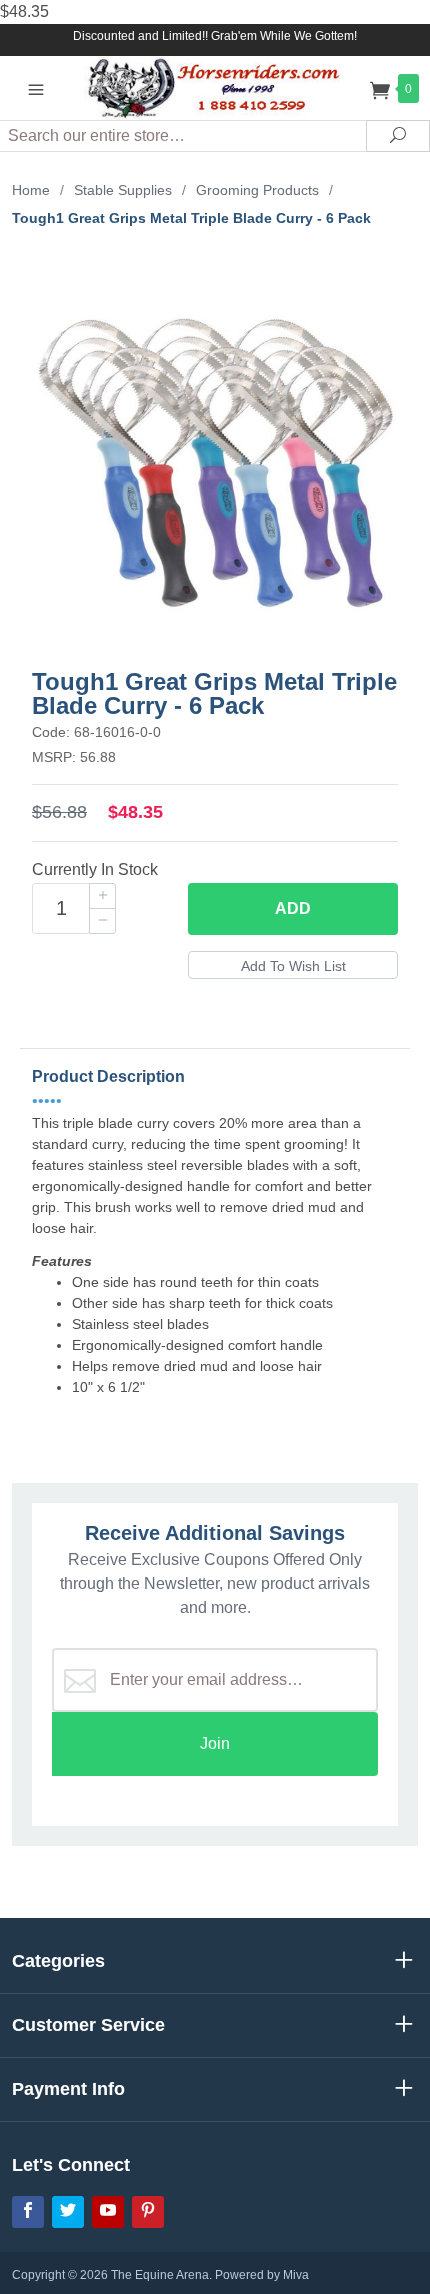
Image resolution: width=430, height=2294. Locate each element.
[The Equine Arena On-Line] (215, 87)
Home (31, 190)
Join (215, 1743)
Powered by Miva (262, 2275)
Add (293, 908)
